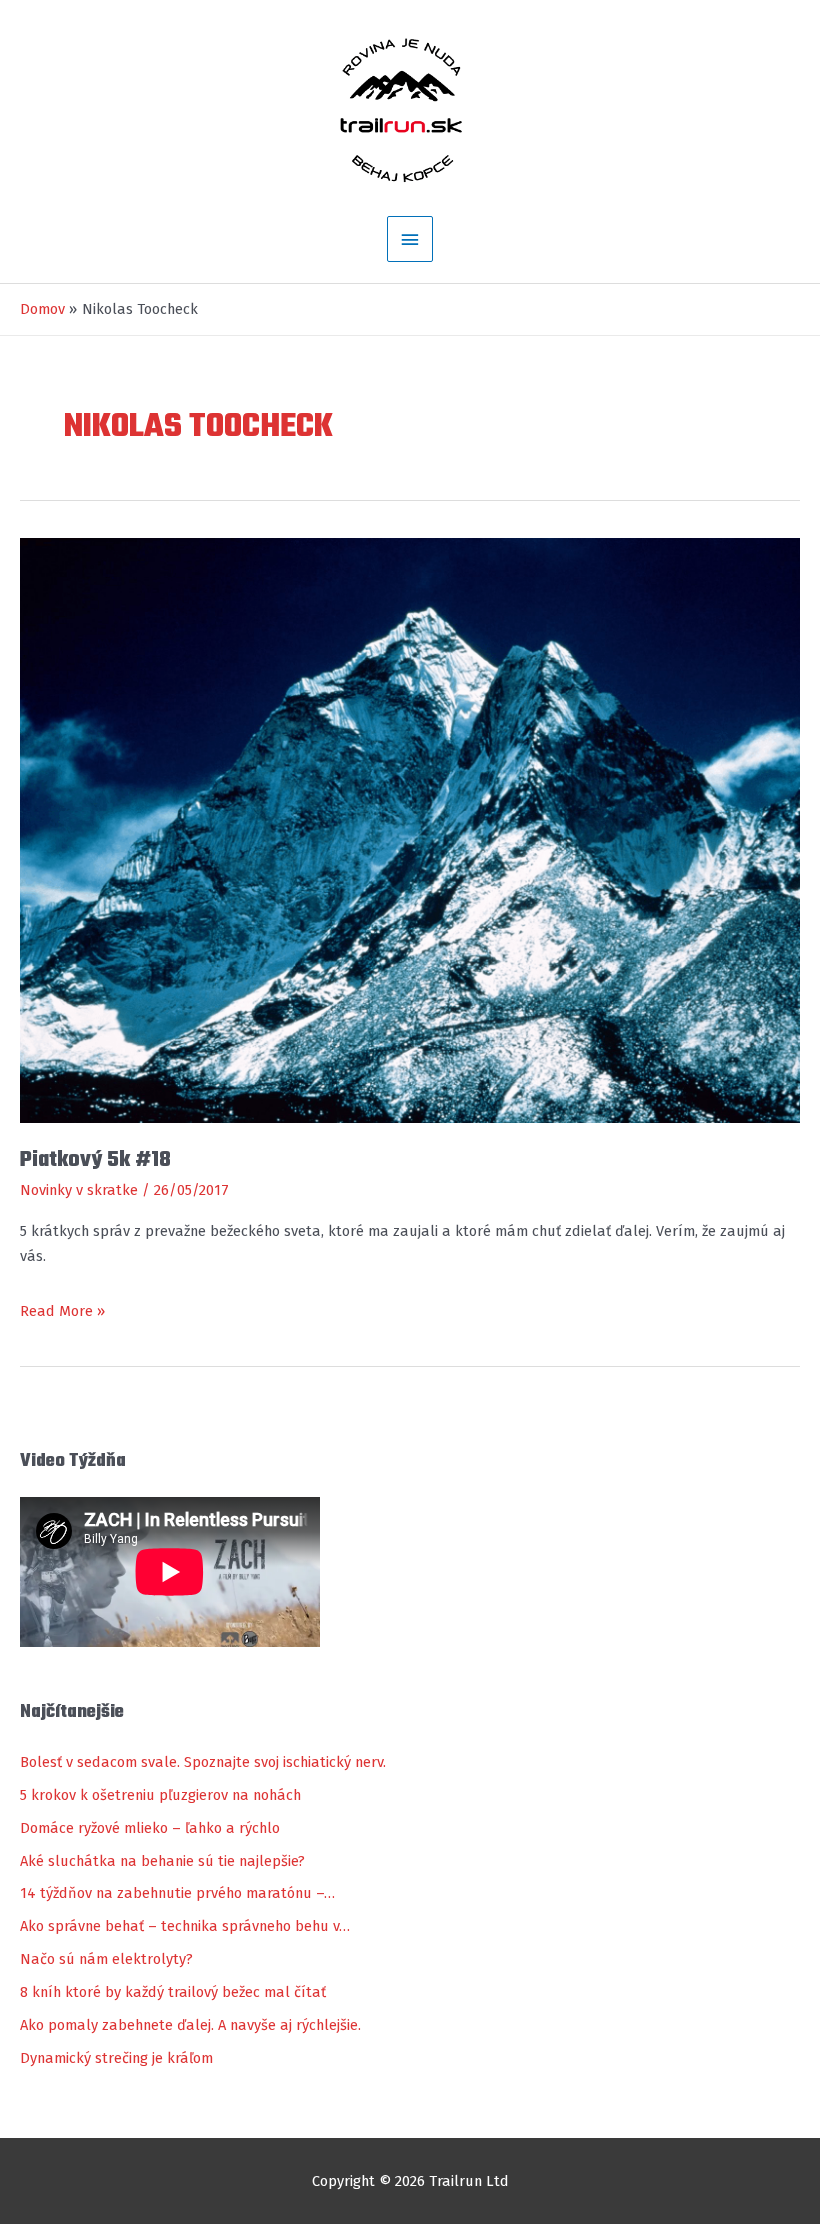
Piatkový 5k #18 (95, 1160)
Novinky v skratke (79, 1190)
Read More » (62, 1313)
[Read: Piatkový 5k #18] (410, 829)
